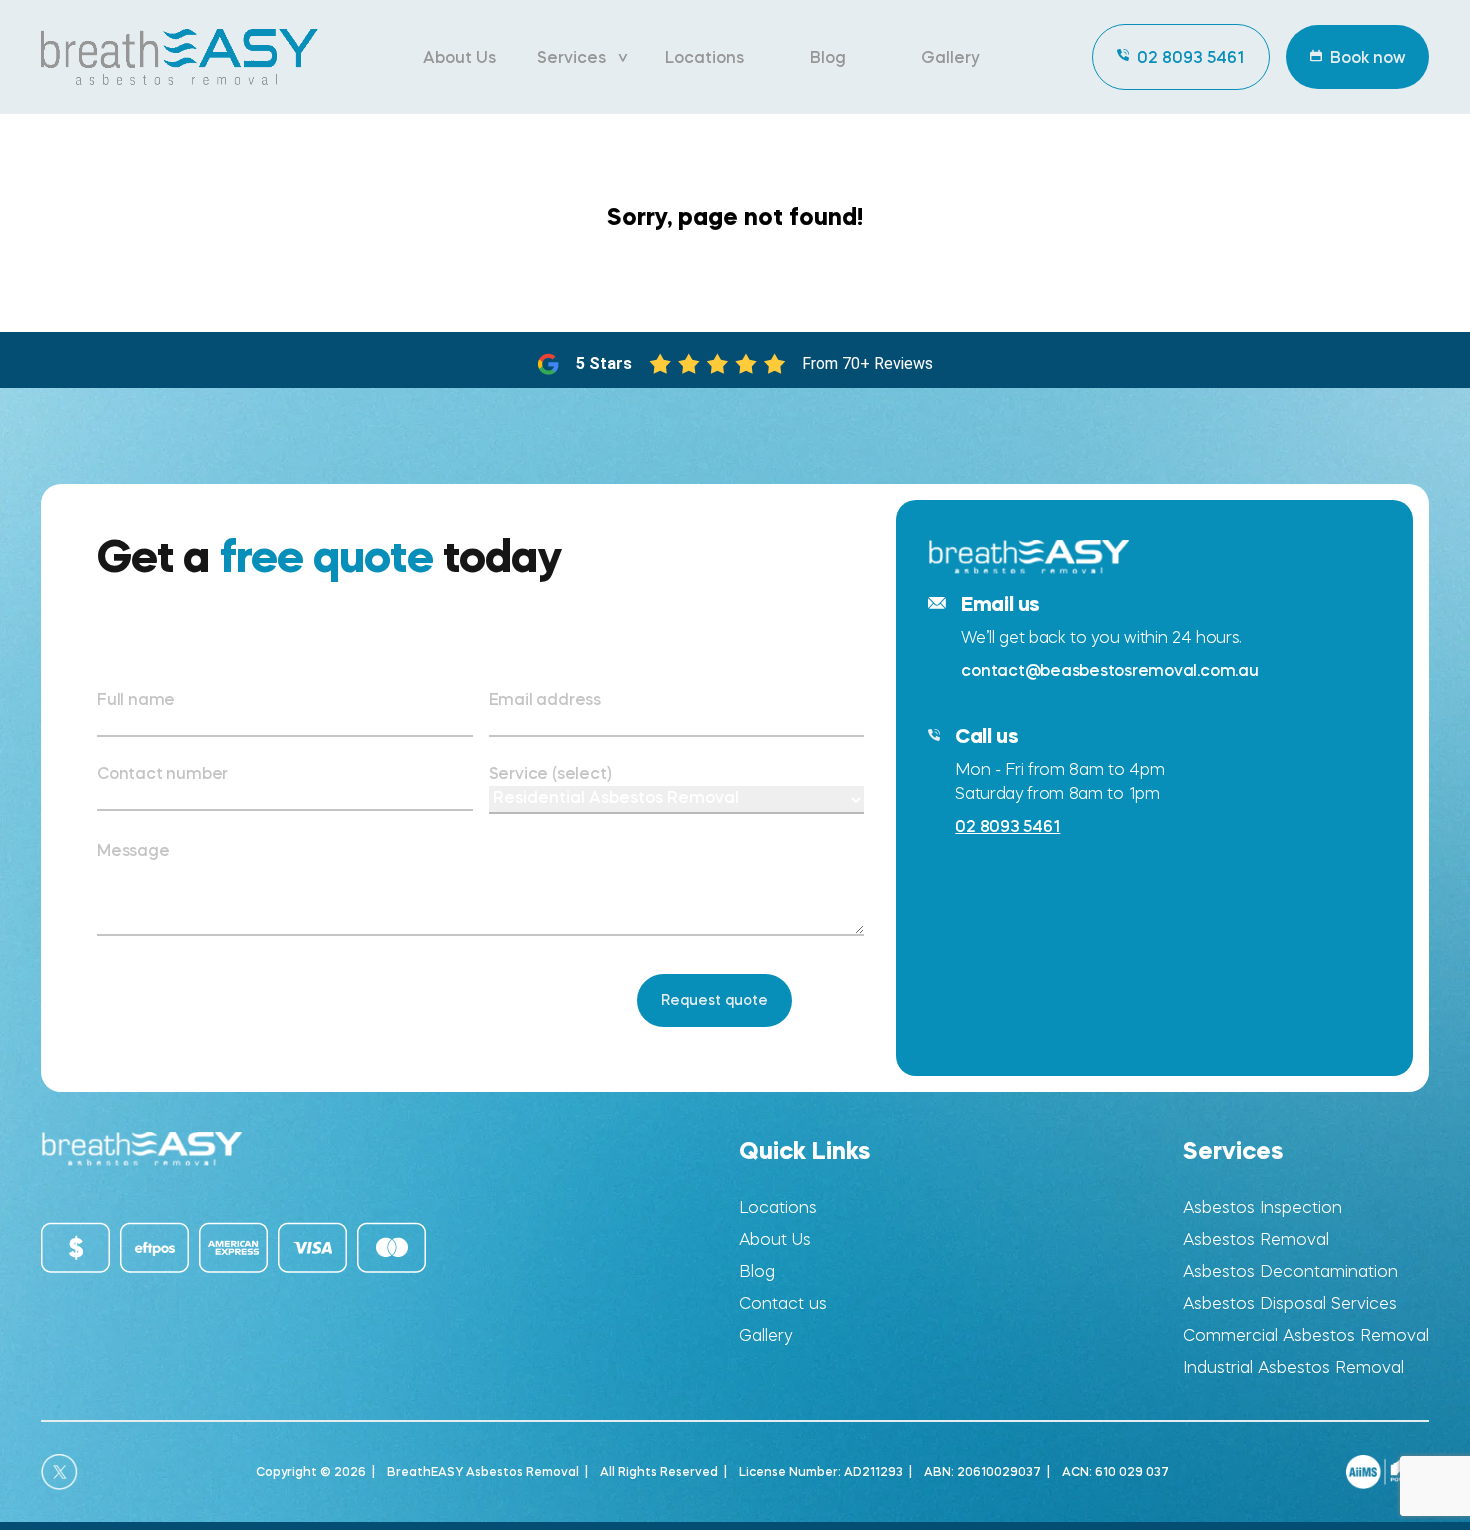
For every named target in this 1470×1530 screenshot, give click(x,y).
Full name (136, 699)
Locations (704, 57)
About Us (459, 57)
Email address (545, 699)
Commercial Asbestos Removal (1306, 1335)
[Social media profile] (59, 1472)
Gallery (950, 57)
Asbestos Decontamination (1290, 1271)
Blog (828, 57)
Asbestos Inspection (1262, 1207)
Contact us (783, 1303)
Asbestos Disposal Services (1290, 1303)
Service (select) (550, 773)
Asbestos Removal (1256, 1239)
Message (133, 850)
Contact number (162, 773)
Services (571, 57)
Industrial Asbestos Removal (1293, 1367)
